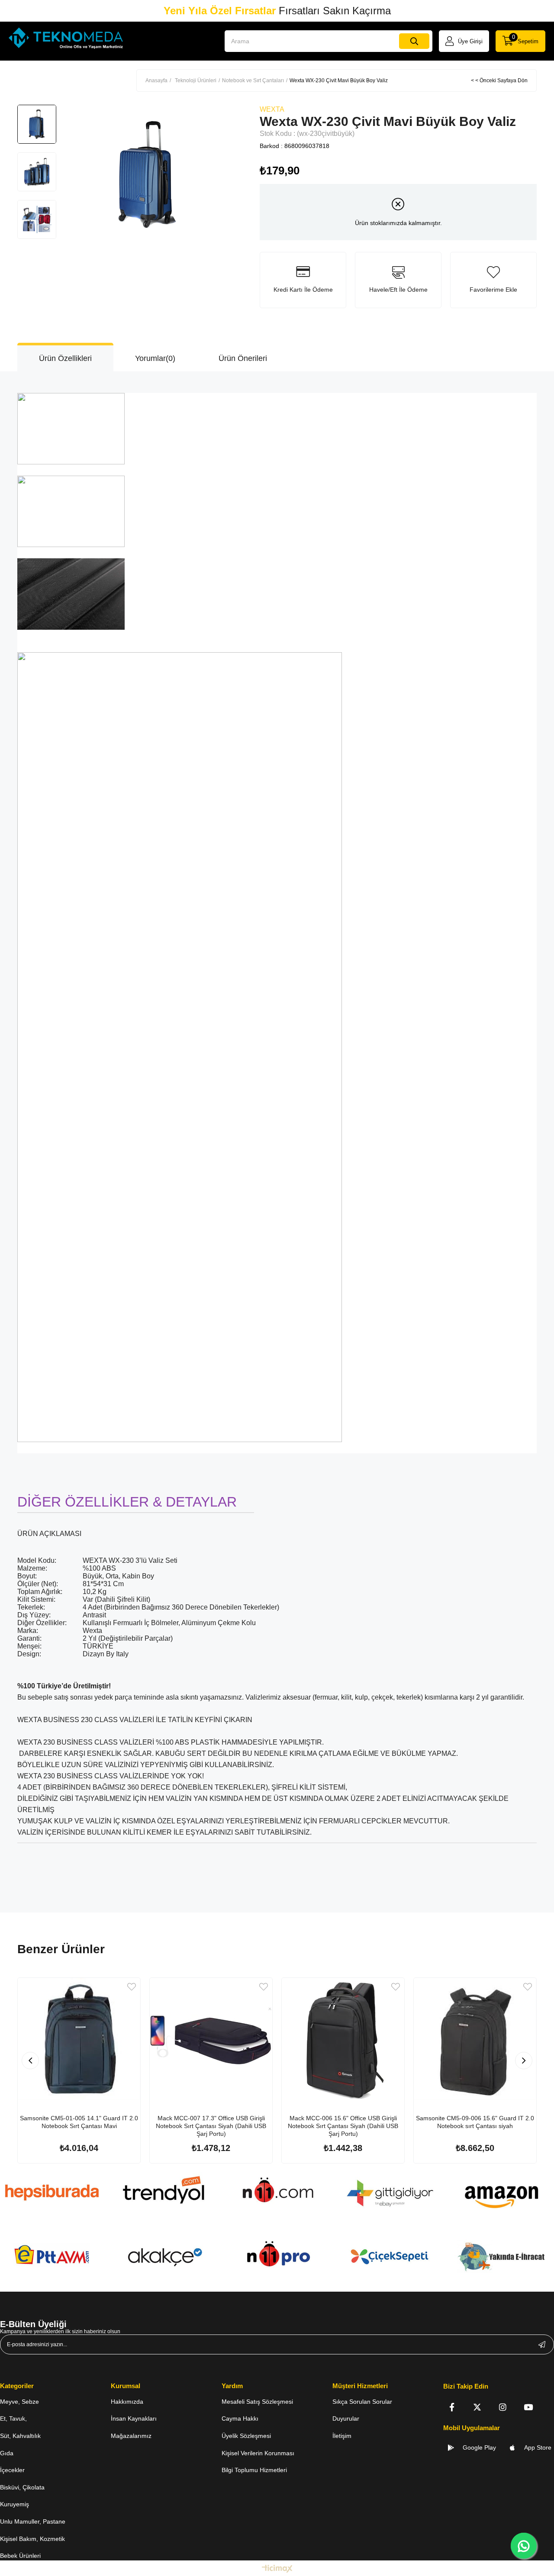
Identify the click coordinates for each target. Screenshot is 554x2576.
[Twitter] (477, 2407)
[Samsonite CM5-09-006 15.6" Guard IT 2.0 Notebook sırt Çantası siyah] (475, 2039)
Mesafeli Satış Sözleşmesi (257, 2402)
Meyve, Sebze (19, 2402)
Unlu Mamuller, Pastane (33, 2521)
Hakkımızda (127, 2402)
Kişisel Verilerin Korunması (258, 2453)
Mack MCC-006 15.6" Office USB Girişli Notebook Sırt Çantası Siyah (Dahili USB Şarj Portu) (343, 2126)
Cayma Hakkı (240, 2418)
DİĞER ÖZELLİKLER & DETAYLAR (127, 1502)
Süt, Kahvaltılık (20, 2436)
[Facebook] (452, 2407)
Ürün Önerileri (243, 358)
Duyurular (346, 2418)
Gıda (7, 2453)
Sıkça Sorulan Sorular (362, 2402)
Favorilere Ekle (132, 1987)
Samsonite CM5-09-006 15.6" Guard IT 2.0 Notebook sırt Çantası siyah (475, 2122)
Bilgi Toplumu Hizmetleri (254, 2470)
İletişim (342, 2436)
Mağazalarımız (131, 2436)
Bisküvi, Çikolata (22, 2487)
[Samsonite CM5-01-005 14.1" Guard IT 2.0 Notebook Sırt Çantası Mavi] (79, 2039)
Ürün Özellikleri (65, 358)
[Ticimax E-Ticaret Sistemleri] (277, 2569)
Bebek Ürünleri (20, 2556)
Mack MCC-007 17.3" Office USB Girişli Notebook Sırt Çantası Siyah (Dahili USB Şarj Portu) (211, 2126)
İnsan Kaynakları (134, 2418)
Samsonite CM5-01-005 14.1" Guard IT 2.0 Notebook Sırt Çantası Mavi (79, 2122)
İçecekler (12, 2470)
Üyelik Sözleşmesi (246, 2436)
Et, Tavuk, (13, 2418)
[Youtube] (528, 2407)
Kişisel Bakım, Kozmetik (32, 2539)
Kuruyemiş (14, 2504)
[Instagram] (503, 2407)
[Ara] (414, 41)
